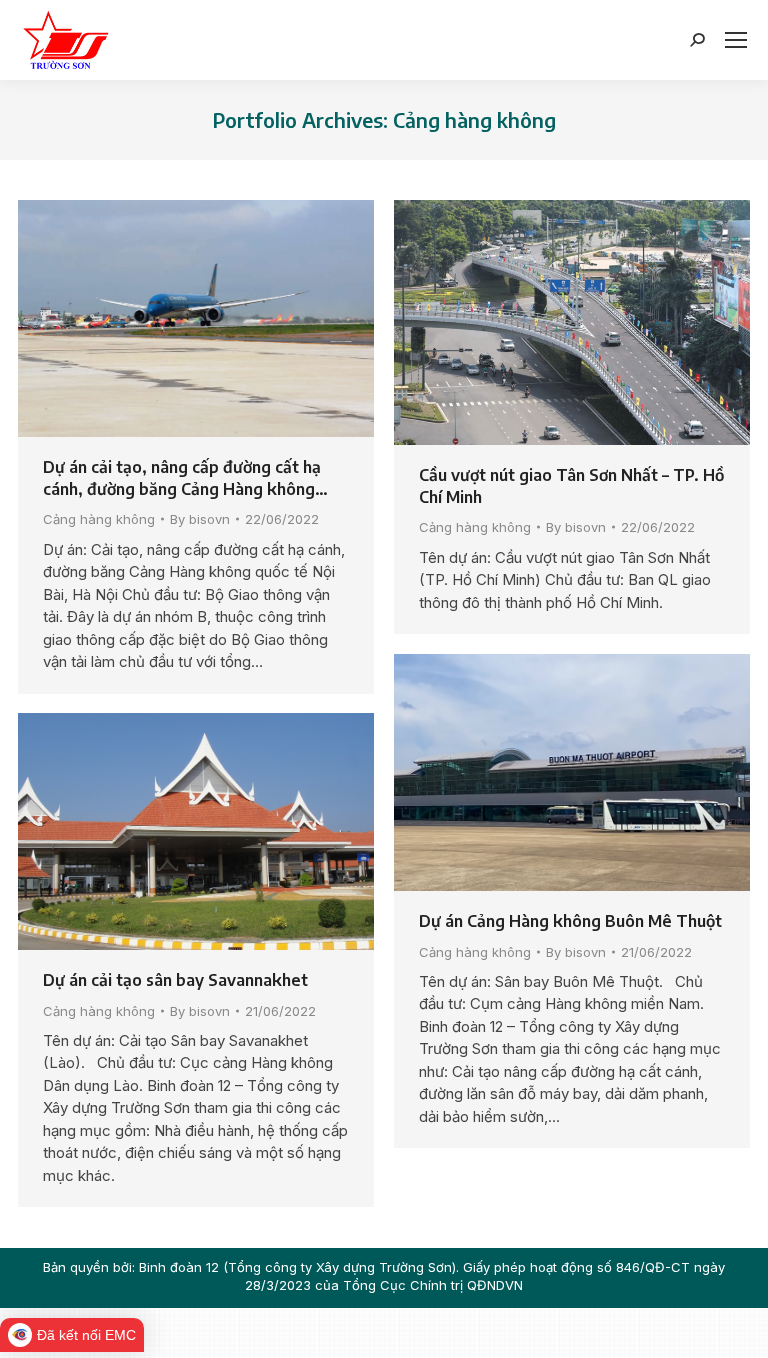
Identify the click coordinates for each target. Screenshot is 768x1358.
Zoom (169, 319)
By (200, 519)
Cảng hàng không (99, 519)
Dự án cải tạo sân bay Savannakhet (175, 980)
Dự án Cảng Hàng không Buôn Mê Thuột (570, 921)
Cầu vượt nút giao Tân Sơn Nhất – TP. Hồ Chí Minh (571, 486)
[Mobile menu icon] (736, 40)
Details (223, 319)
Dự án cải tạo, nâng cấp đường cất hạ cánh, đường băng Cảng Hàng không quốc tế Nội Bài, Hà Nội (182, 478)
